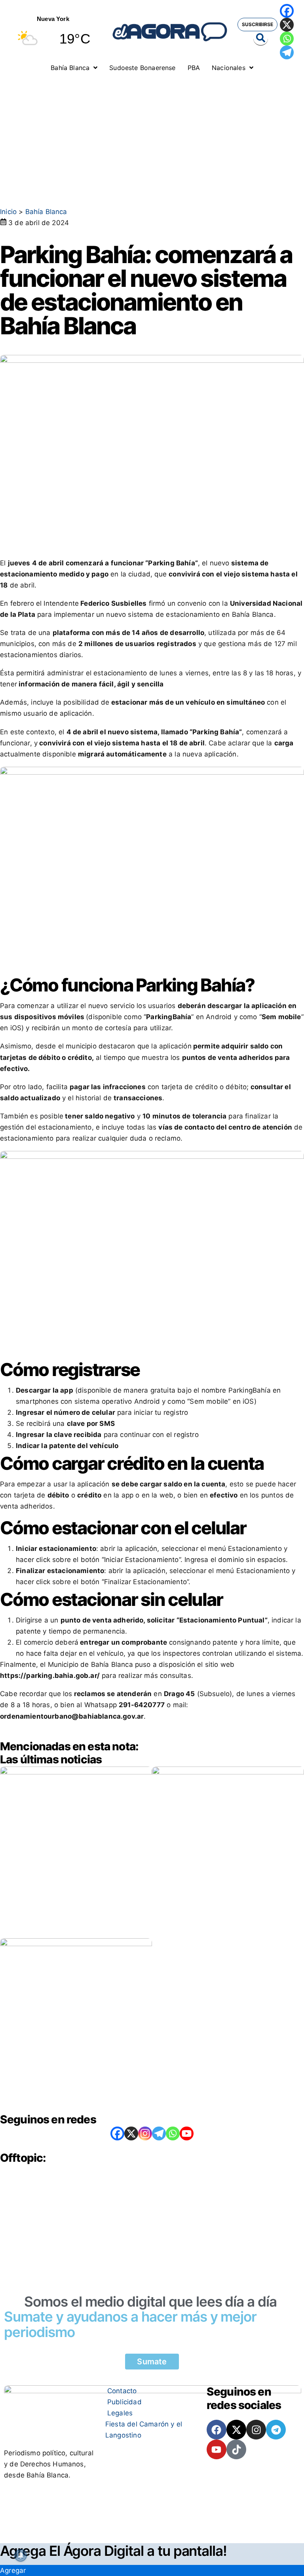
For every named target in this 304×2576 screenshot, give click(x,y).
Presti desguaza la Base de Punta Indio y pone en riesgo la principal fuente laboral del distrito (75, 2069)
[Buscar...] (261, 38)
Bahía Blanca (46, 212)
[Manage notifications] (21, 2555)
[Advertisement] (152, 136)
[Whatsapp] (287, 39)
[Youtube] (217, 2449)
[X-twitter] (236, 2430)
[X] (287, 25)
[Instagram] (145, 2133)
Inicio (8, 212)
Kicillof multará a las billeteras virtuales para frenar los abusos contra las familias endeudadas (228, 1901)
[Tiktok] (236, 2449)
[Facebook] (287, 11)
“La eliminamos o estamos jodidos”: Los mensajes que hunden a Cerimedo (75, 1898)
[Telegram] (287, 52)
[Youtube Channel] (187, 2133)
